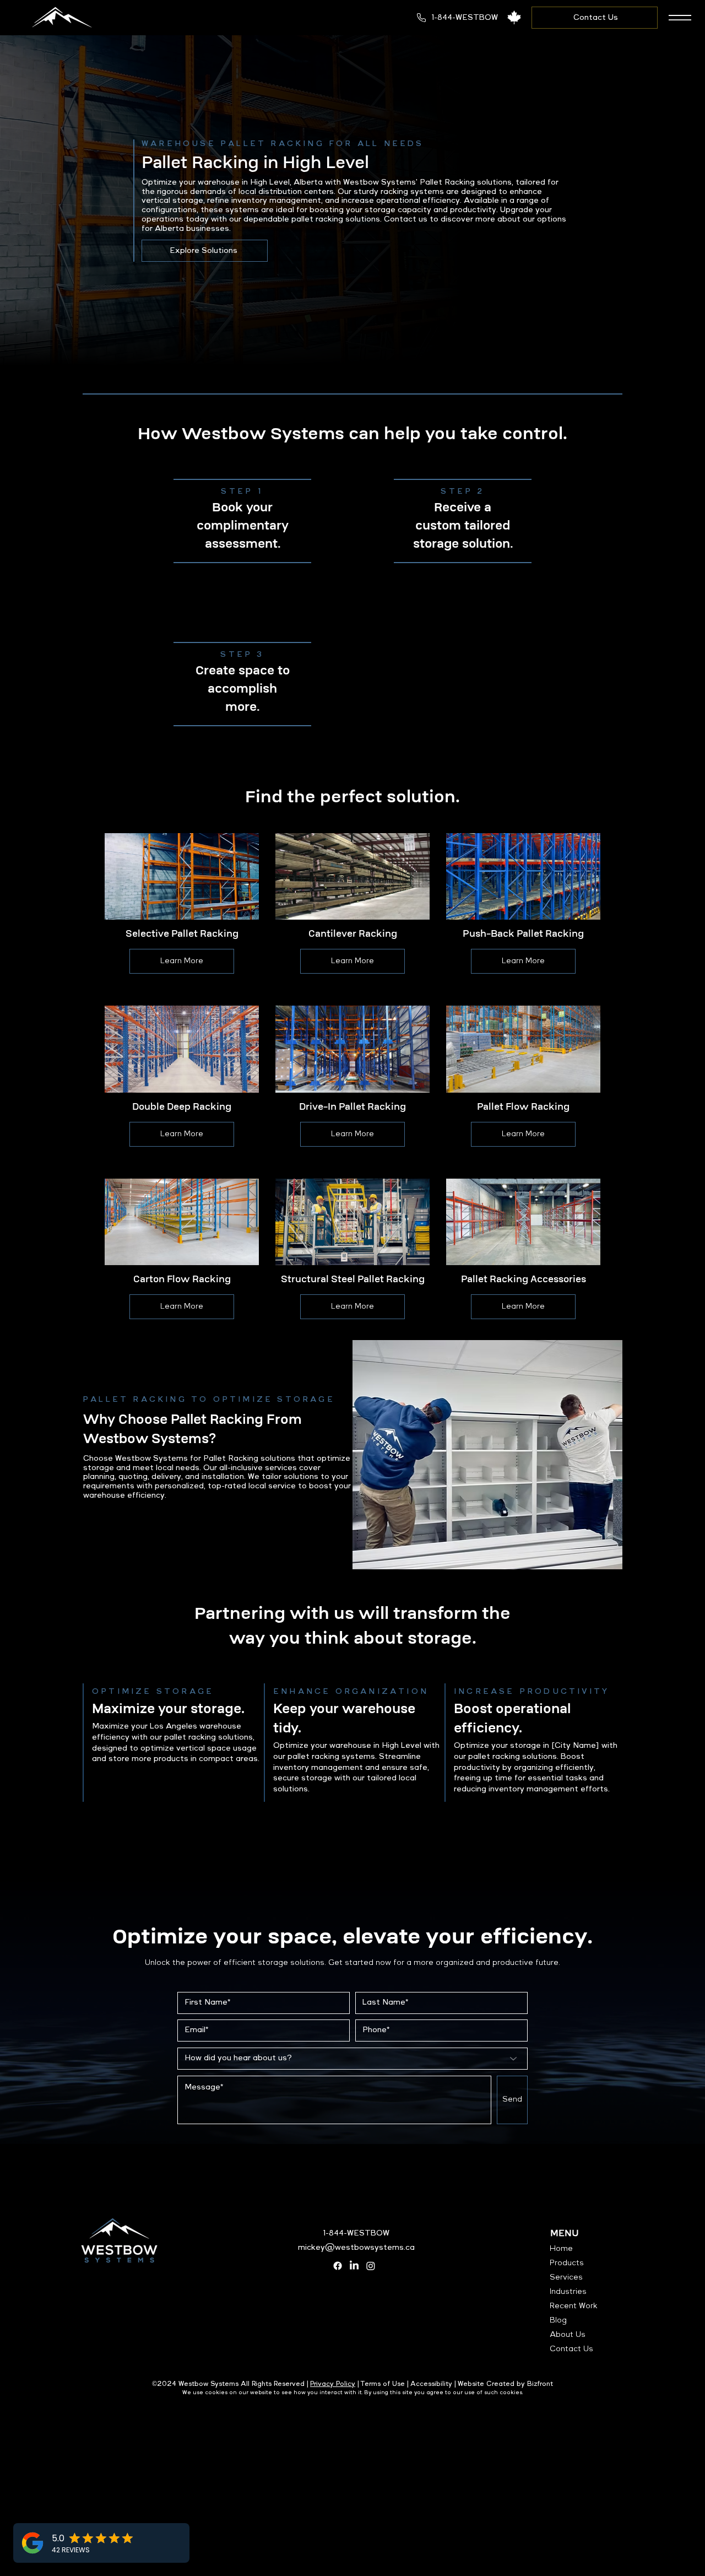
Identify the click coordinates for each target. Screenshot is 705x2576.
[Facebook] (338, 2266)
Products (567, 2263)
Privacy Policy (333, 2384)
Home (561, 2249)
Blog (558, 2320)
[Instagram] (371, 2266)
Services (566, 2277)
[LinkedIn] (354, 2266)
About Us (568, 2335)
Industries (568, 2292)
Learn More (182, 961)
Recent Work (574, 2306)
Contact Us (571, 2349)
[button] (680, 18)
